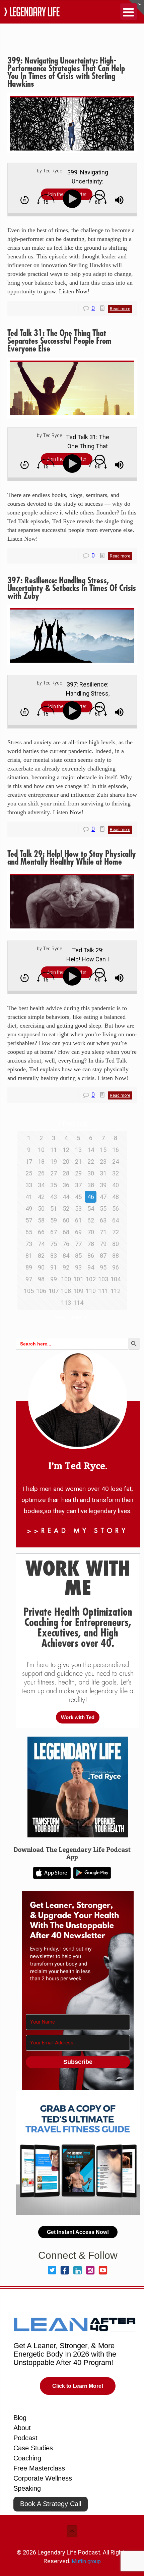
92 (66, 1267)
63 (103, 1220)
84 (66, 1256)
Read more (120, 309)
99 (54, 1279)
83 (54, 1256)
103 (103, 1279)
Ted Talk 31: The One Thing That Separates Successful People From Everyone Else (59, 341)
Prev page (76, 1124)
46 (91, 1197)
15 (103, 1150)
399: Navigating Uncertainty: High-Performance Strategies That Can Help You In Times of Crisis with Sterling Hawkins (66, 72)
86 (91, 1256)
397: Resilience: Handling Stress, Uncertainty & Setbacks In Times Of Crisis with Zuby (72, 588)
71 (103, 1232)
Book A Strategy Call (51, 2504)
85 (78, 1256)
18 (41, 1161)
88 (116, 1256)
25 (29, 1173)
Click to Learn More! (78, 2386)
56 (116, 1209)
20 (66, 1161)
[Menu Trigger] (129, 12)
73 (29, 1244)
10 (41, 1150)
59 (54, 1220)
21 (78, 1161)
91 (54, 1267)
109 (78, 1291)
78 (91, 1244)
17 (29, 1161)
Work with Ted (78, 1717)
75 (54, 1244)
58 (41, 1220)
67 (54, 1232)
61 (78, 1220)
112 (116, 1291)
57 (29, 1220)
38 (91, 1185)
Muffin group (86, 2561)
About (22, 2428)
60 (66, 1220)
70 (91, 1232)
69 (78, 1232)
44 (66, 1197)
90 (41, 1267)
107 (54, 1291)
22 (91, 1161)
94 (91, 1267)
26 (41, 1173)
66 (41, 1232)
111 (103, 1291)
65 (29, 1232)
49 (29, 1209)
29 (78, 1173)
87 (103, 1256)
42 (41, 1197)
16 (116, 1150)
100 (66, 1279)
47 (103, 1197)
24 (116, 1161)
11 (54, 1150)
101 (78, 1279)
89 (29, 1267)
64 (116, 1220)
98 (41, 1279)
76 (66, 1244)
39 (103, 1185)
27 (54, 1173)
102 (91, 1279)
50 (41, 1209)
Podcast (25, 2438)
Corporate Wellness (43, 2478)
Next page (68, 1317)
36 (66, 1185)
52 (66, 1209)
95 (103, 1267)
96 (116, 1267)
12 (66, 1150)
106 (41, 1291)
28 (66, 1173)
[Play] (74, 199)
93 (78, 1267)
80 (116, 1244)
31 (103, 1173)
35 (54, 1185)
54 (91, 1209)
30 (91, 1173)
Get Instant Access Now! (78, 2232)
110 (91, 1291)
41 (29, 1197)
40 (116, 1185)
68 (66, 1232)
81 (29, 1256)
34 (41, 1185)
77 (78, 1244)
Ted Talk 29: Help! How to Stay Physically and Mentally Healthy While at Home (72, 858)
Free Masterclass (39, 2468)
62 (91, 1220)
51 (54, 1209)
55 (103, 1209)
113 (66, 1303)
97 (29, 1279)
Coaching (27, 2458)
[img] (25, 200)
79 (103, 1244)
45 (78, 1197)
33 (29, 1185)
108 (66, 1291)
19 (54, 1161)
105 (29, 1291)
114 (78, 1303)
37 (78, 1185)
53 (78, 1209)
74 (41, 1244)
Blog (20, 2418)
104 (116, 1279)
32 (116, 1173)
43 (54, 1197)
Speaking (27, 2488)
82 (41, 1256)
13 (78, 1150)
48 (116, 1197)
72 (116, 1232)
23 (103, 1161)
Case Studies (33, 2448)
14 (91, 1150)
